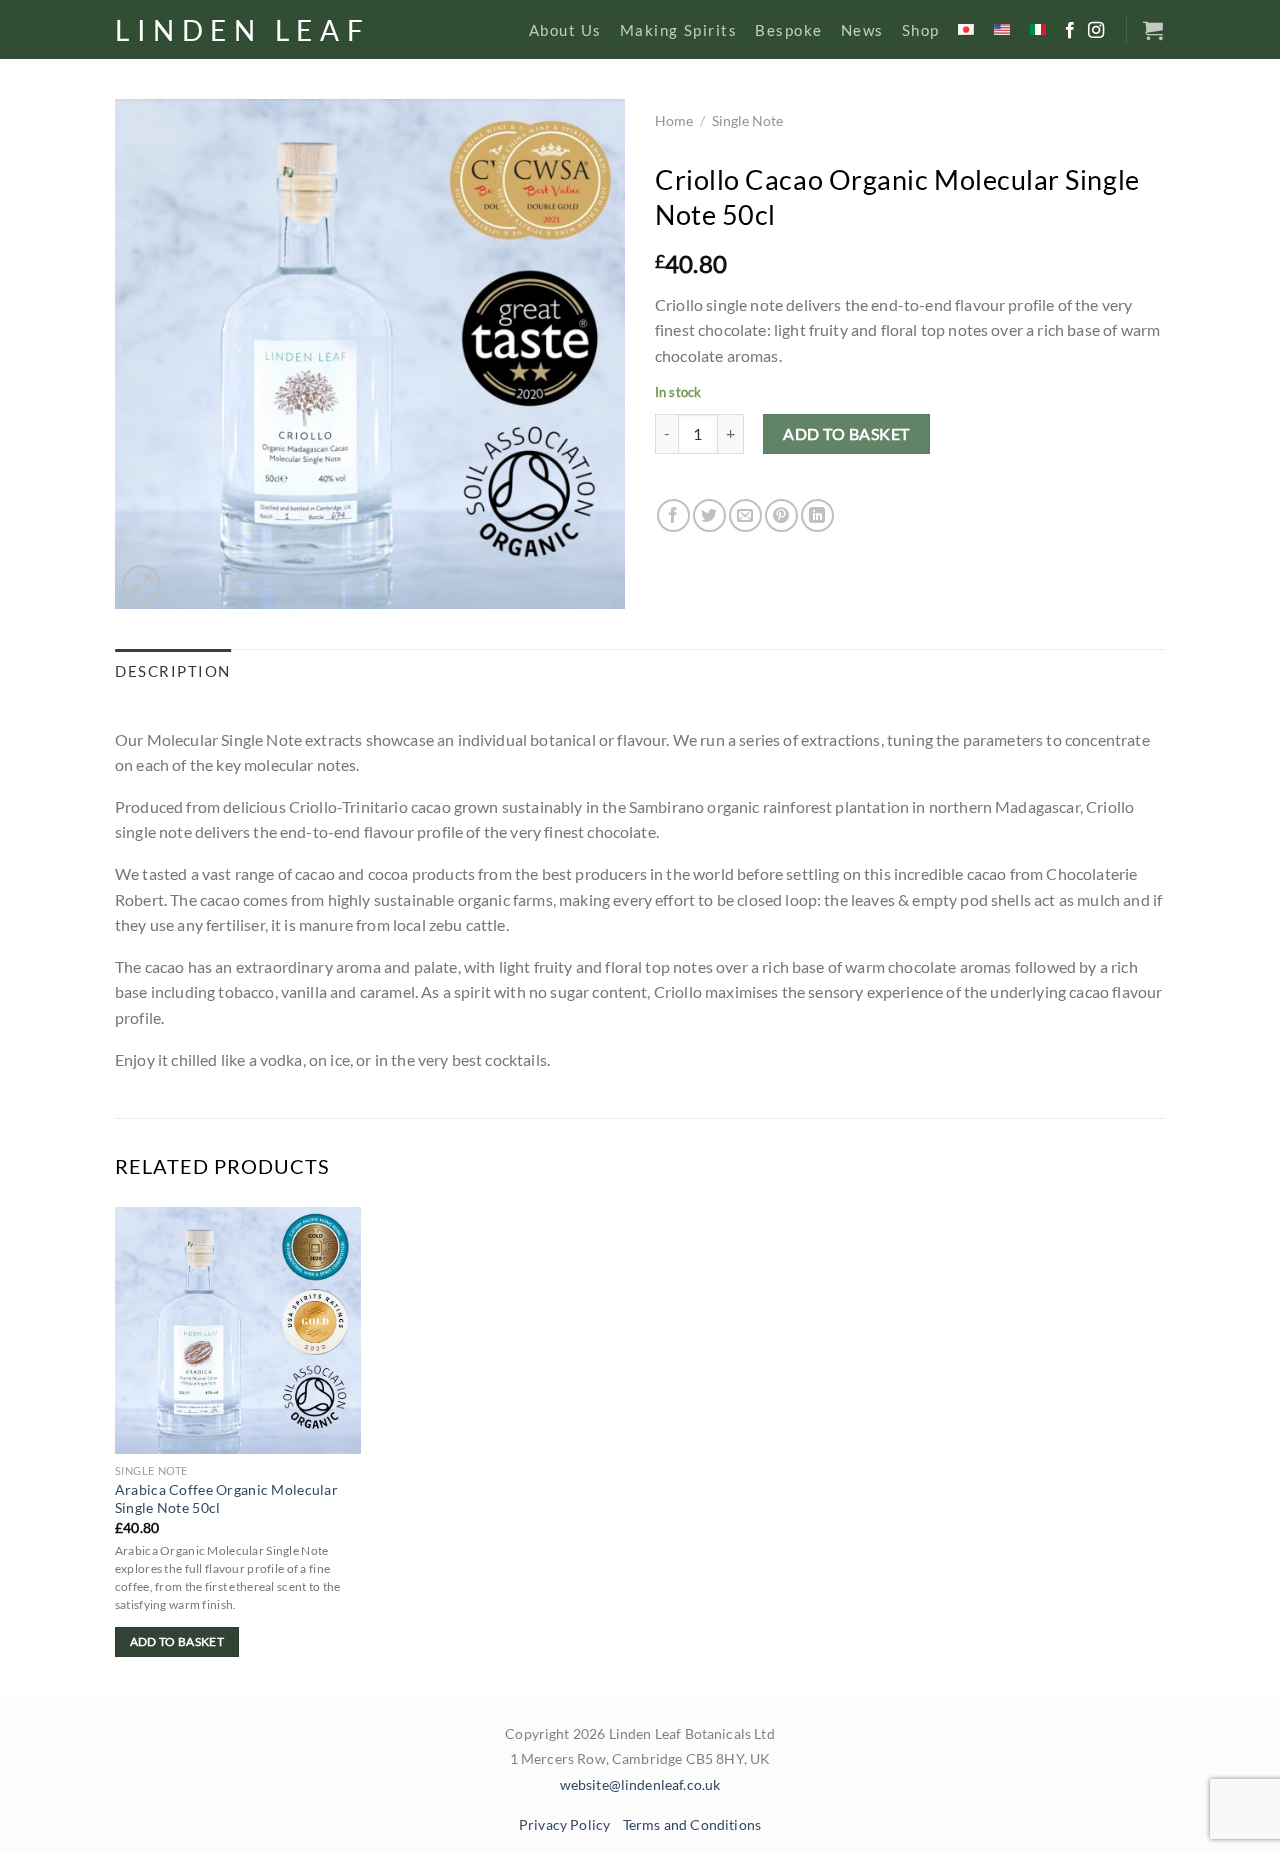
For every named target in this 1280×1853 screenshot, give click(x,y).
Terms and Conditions (692, 1824)
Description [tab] (173, 671)
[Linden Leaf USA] (1003, 30)
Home (674, 121)
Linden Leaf (242, 30)
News (862, 30)
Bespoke (789, 30)
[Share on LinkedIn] (817, 515)
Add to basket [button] (177, 1641)
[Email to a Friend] (745, 515)
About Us (565, 30)
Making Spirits (678, 30)
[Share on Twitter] (709, 515)
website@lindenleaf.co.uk (640, 1784)
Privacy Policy (564, 1824)
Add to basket (846, 433)
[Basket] (1154, 30)
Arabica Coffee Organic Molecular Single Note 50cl (226, 1499)
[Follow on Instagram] (1096, 31)
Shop (921, 30)
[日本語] (967, 30)
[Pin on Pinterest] (781, 515)
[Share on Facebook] (673, 515)
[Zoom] (141, 584)
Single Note (747, 121)
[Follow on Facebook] (1070, 31)
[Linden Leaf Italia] (1039, 30)
